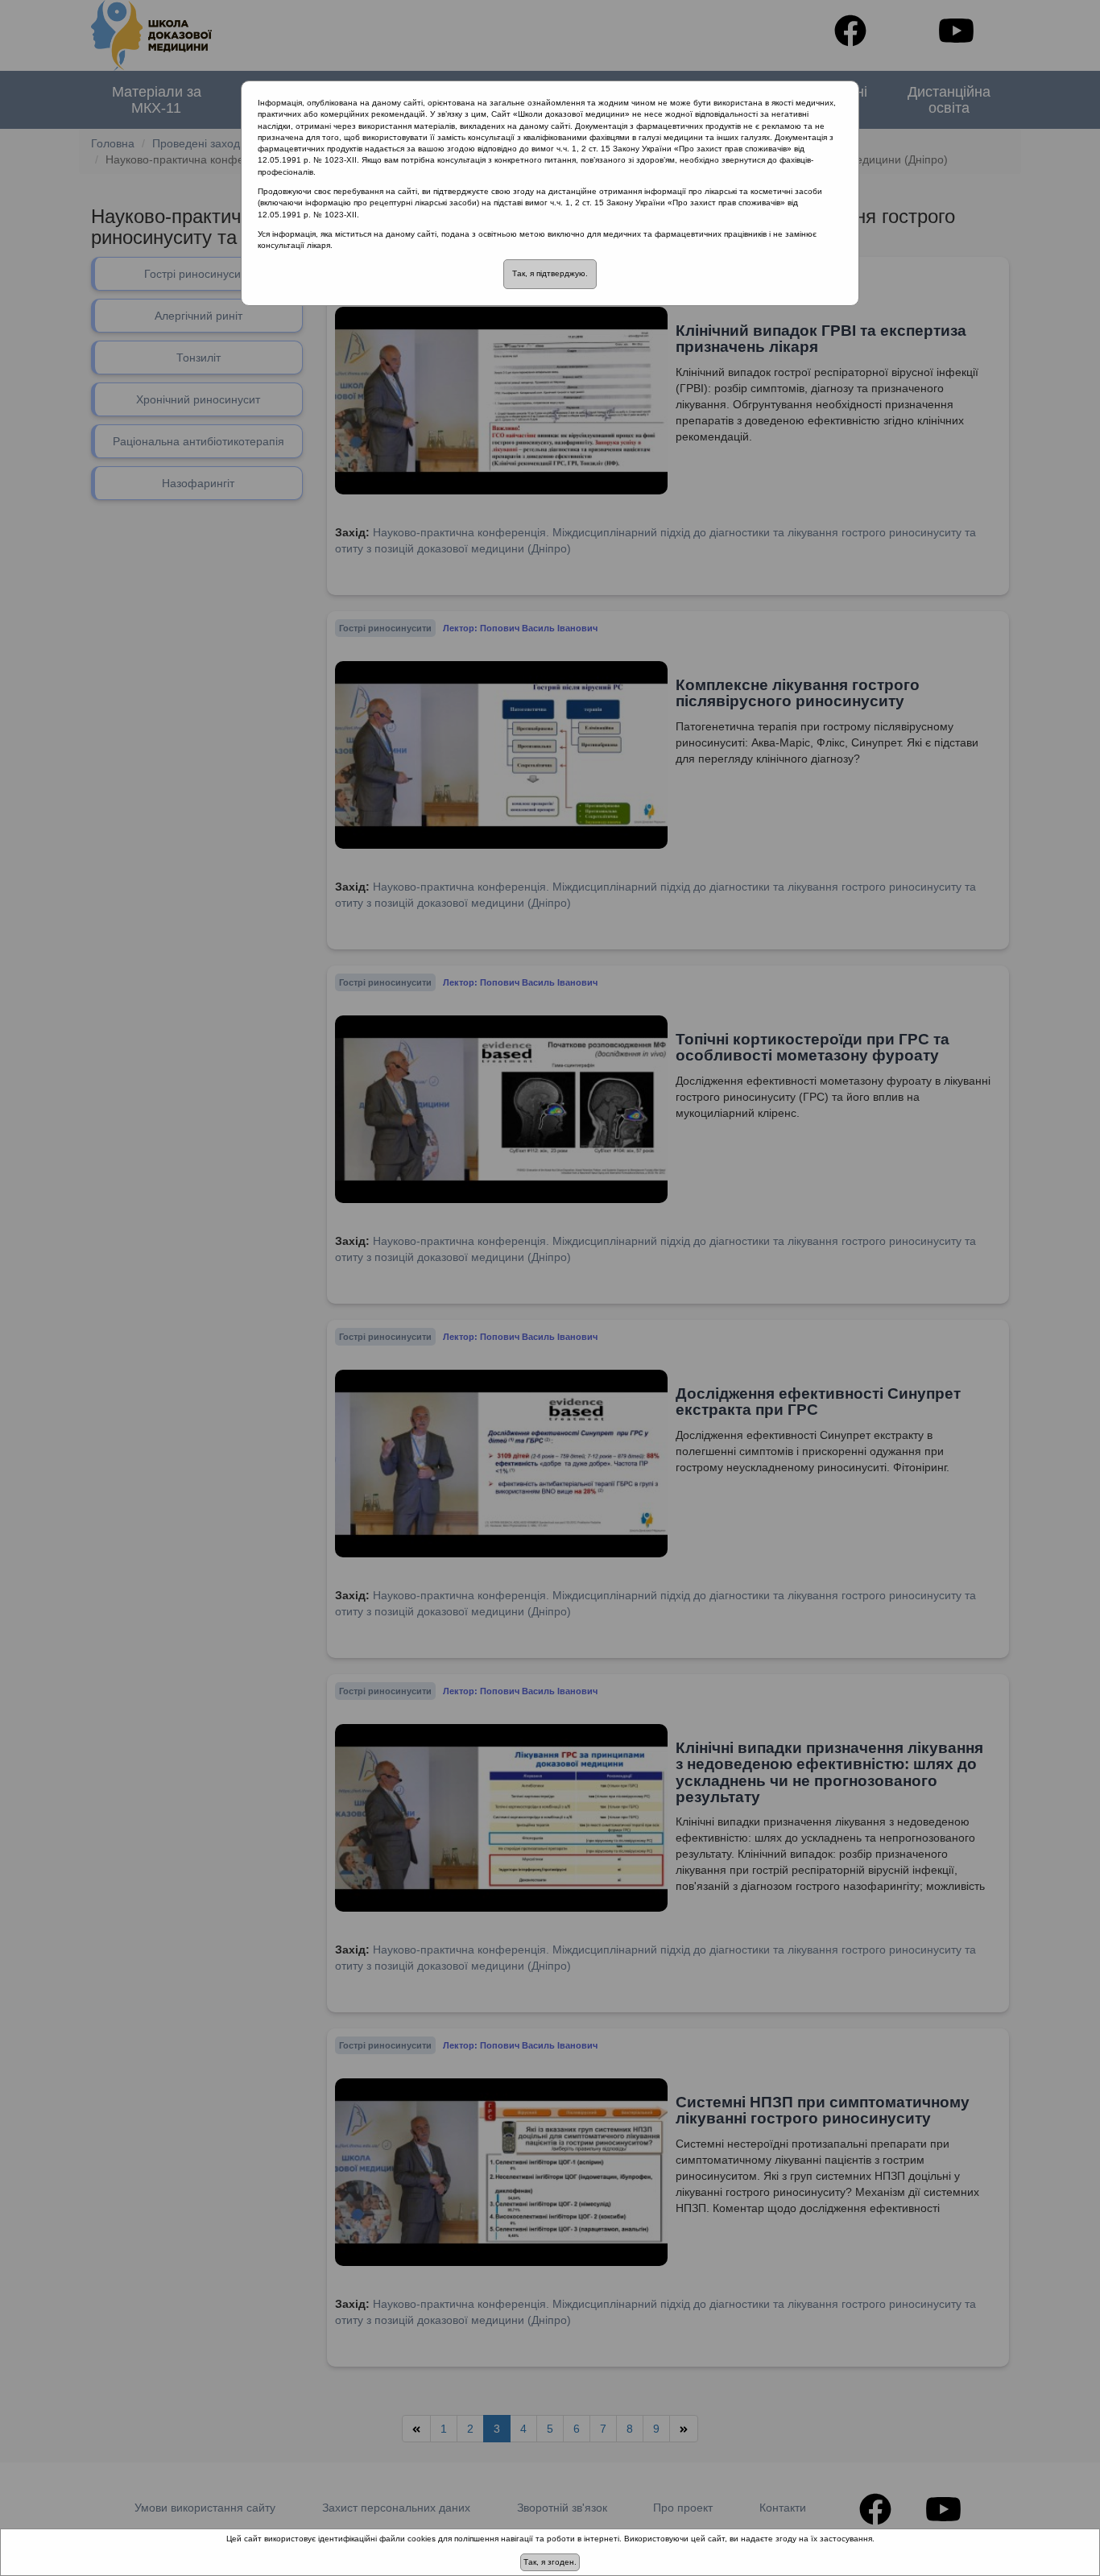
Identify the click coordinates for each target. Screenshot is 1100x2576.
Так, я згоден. (550, 2562)
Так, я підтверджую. (550, 273)
